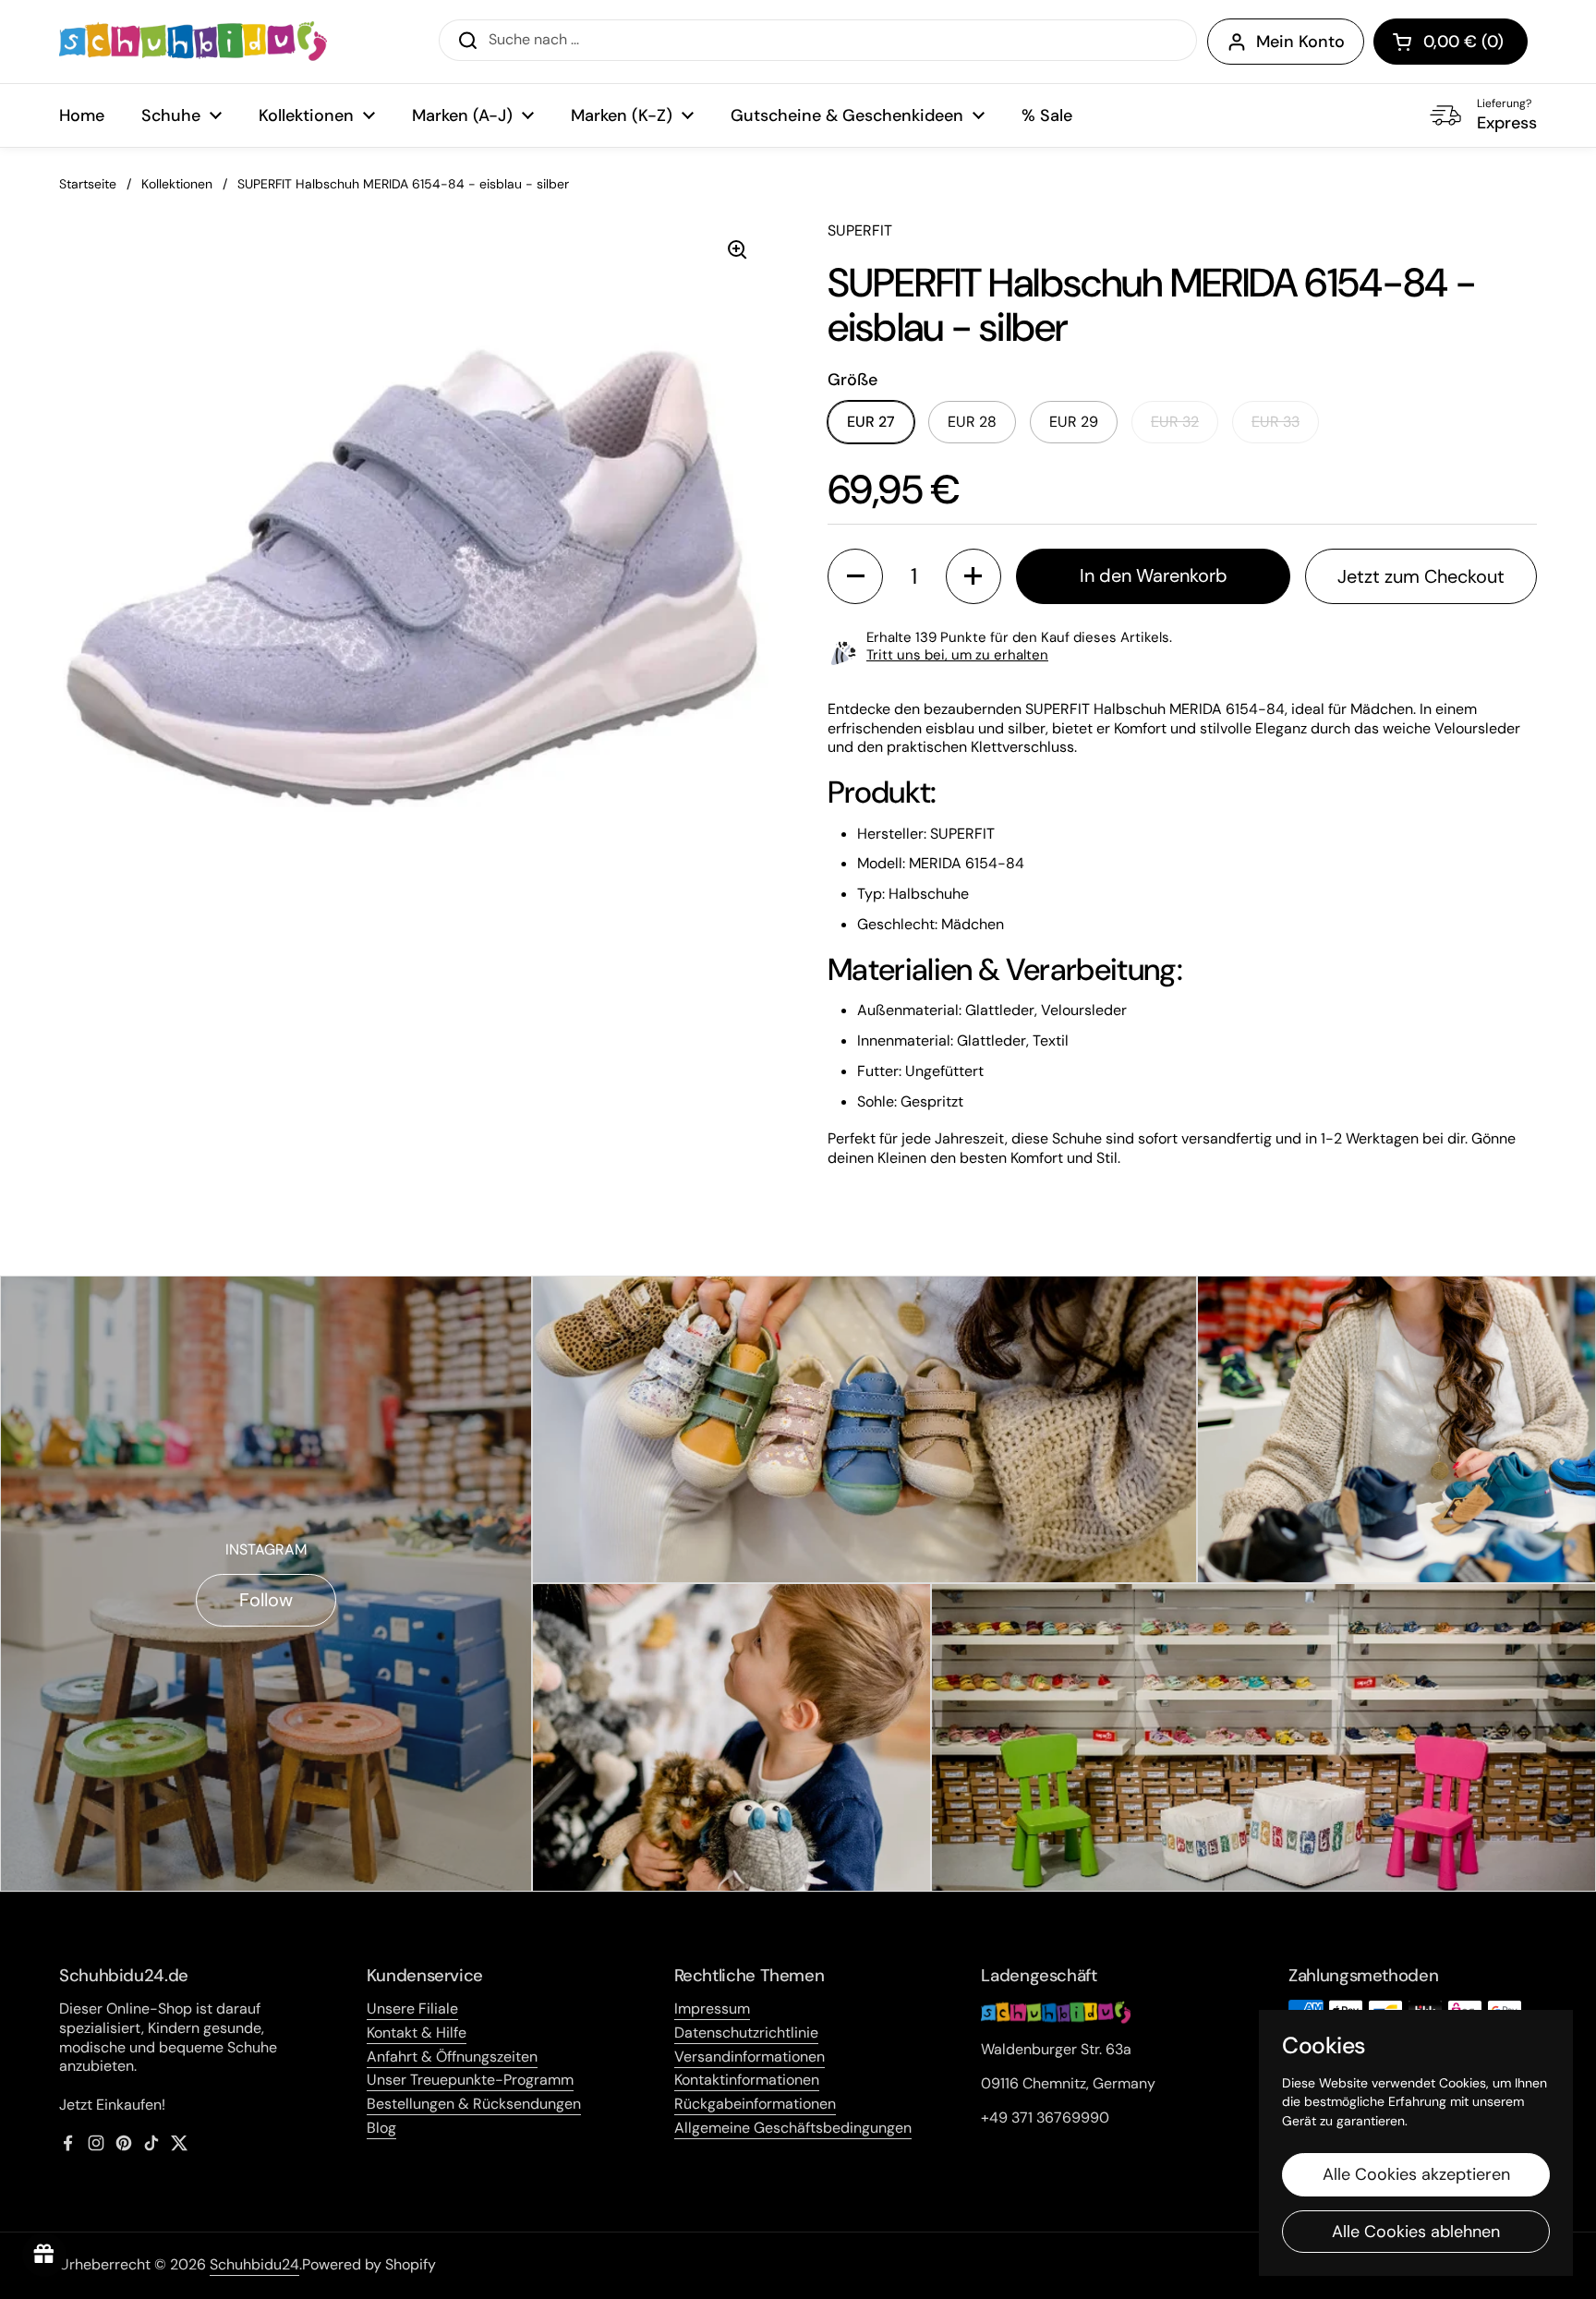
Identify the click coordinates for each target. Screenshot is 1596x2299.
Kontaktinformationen (747, 2080)
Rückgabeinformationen (755, 2104)
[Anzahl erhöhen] (973, 576)
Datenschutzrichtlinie (746, 2033)
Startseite (88, 184)
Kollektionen (177, 184)
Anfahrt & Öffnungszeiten (452, 2057)
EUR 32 (1175, 422)
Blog (381, 2128)
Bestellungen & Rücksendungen (474, 2104)
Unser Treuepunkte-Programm (470, 2080)
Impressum (712, 2009)
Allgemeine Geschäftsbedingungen (793, 2128)
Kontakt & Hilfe (417, 2033)
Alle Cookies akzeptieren (1416, 2174)
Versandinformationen (750, 2057)
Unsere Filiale (412, 2009)
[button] (1451, 42)
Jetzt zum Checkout (1421, 576)
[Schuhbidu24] (193, 42)
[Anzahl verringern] (855, 576)
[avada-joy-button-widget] (44, 2255)
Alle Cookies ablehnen (1416, 2232)
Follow (266, 1600)
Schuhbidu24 (254, 2264)
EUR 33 (1276, 422)
